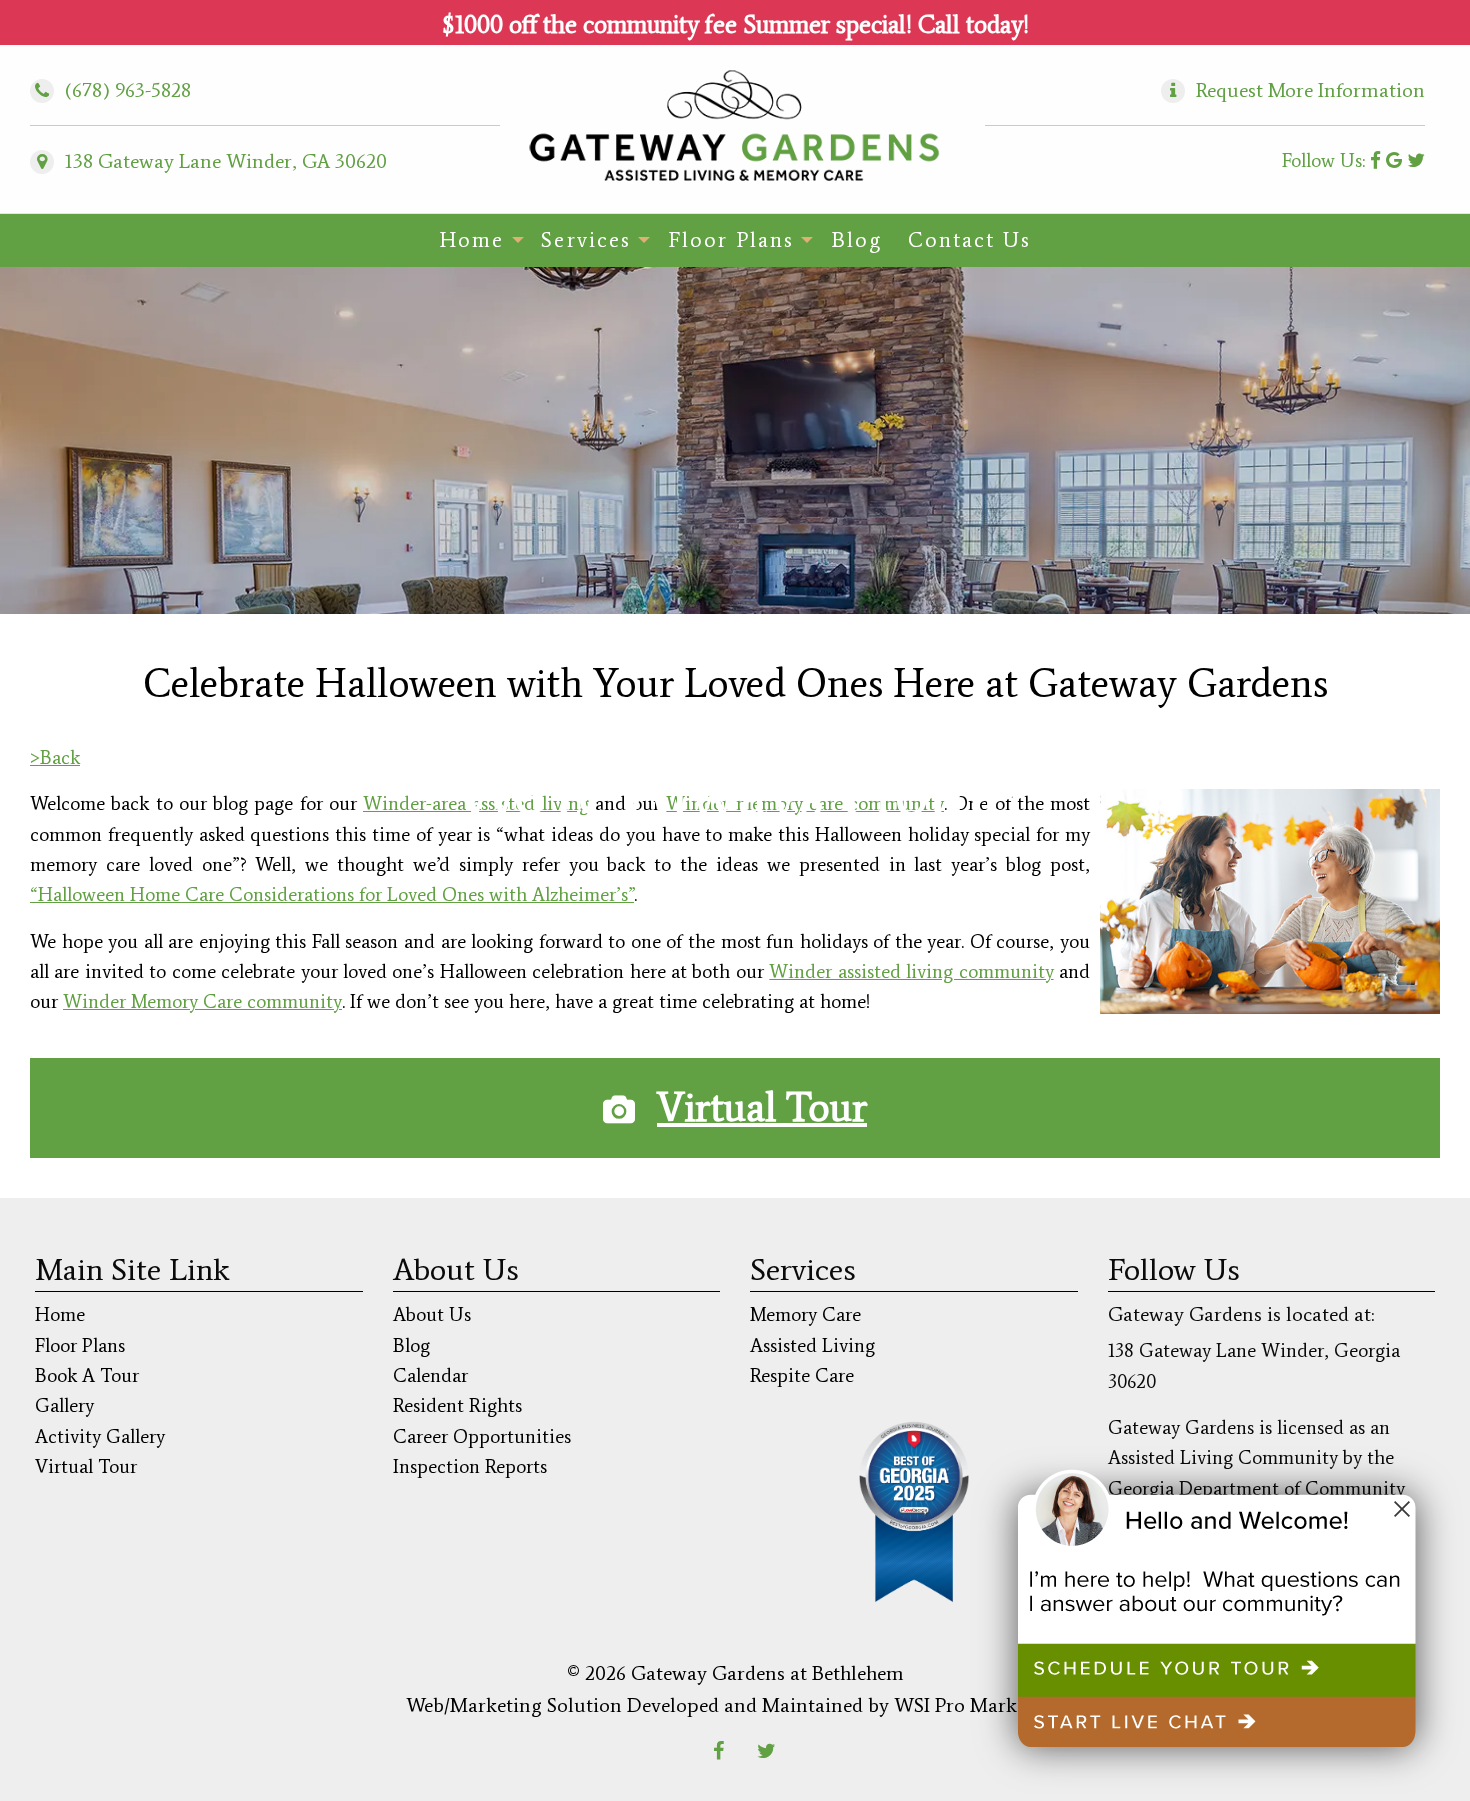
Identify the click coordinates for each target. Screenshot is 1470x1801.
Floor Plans (731, 240)
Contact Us (969, 240)
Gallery (64, 1405)
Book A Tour (87, 1375)
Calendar (430, 1375)
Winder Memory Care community (202, 1001)
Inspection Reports (470, 1466)
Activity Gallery (100, 1436)
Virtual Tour (762, 1107)
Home (471, 240)
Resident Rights (457, 1405)
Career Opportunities (482, 1436)
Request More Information (1310, 90)
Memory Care (805, 1314)
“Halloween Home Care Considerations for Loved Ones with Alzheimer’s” (332, 894)
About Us (432, 1314)
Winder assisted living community (911, 971)
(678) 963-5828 (113, 90)
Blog (856, 240)
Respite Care (802, 1375)
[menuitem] (477, 240)
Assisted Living (812, 1345)
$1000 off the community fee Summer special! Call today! (735, 24)
